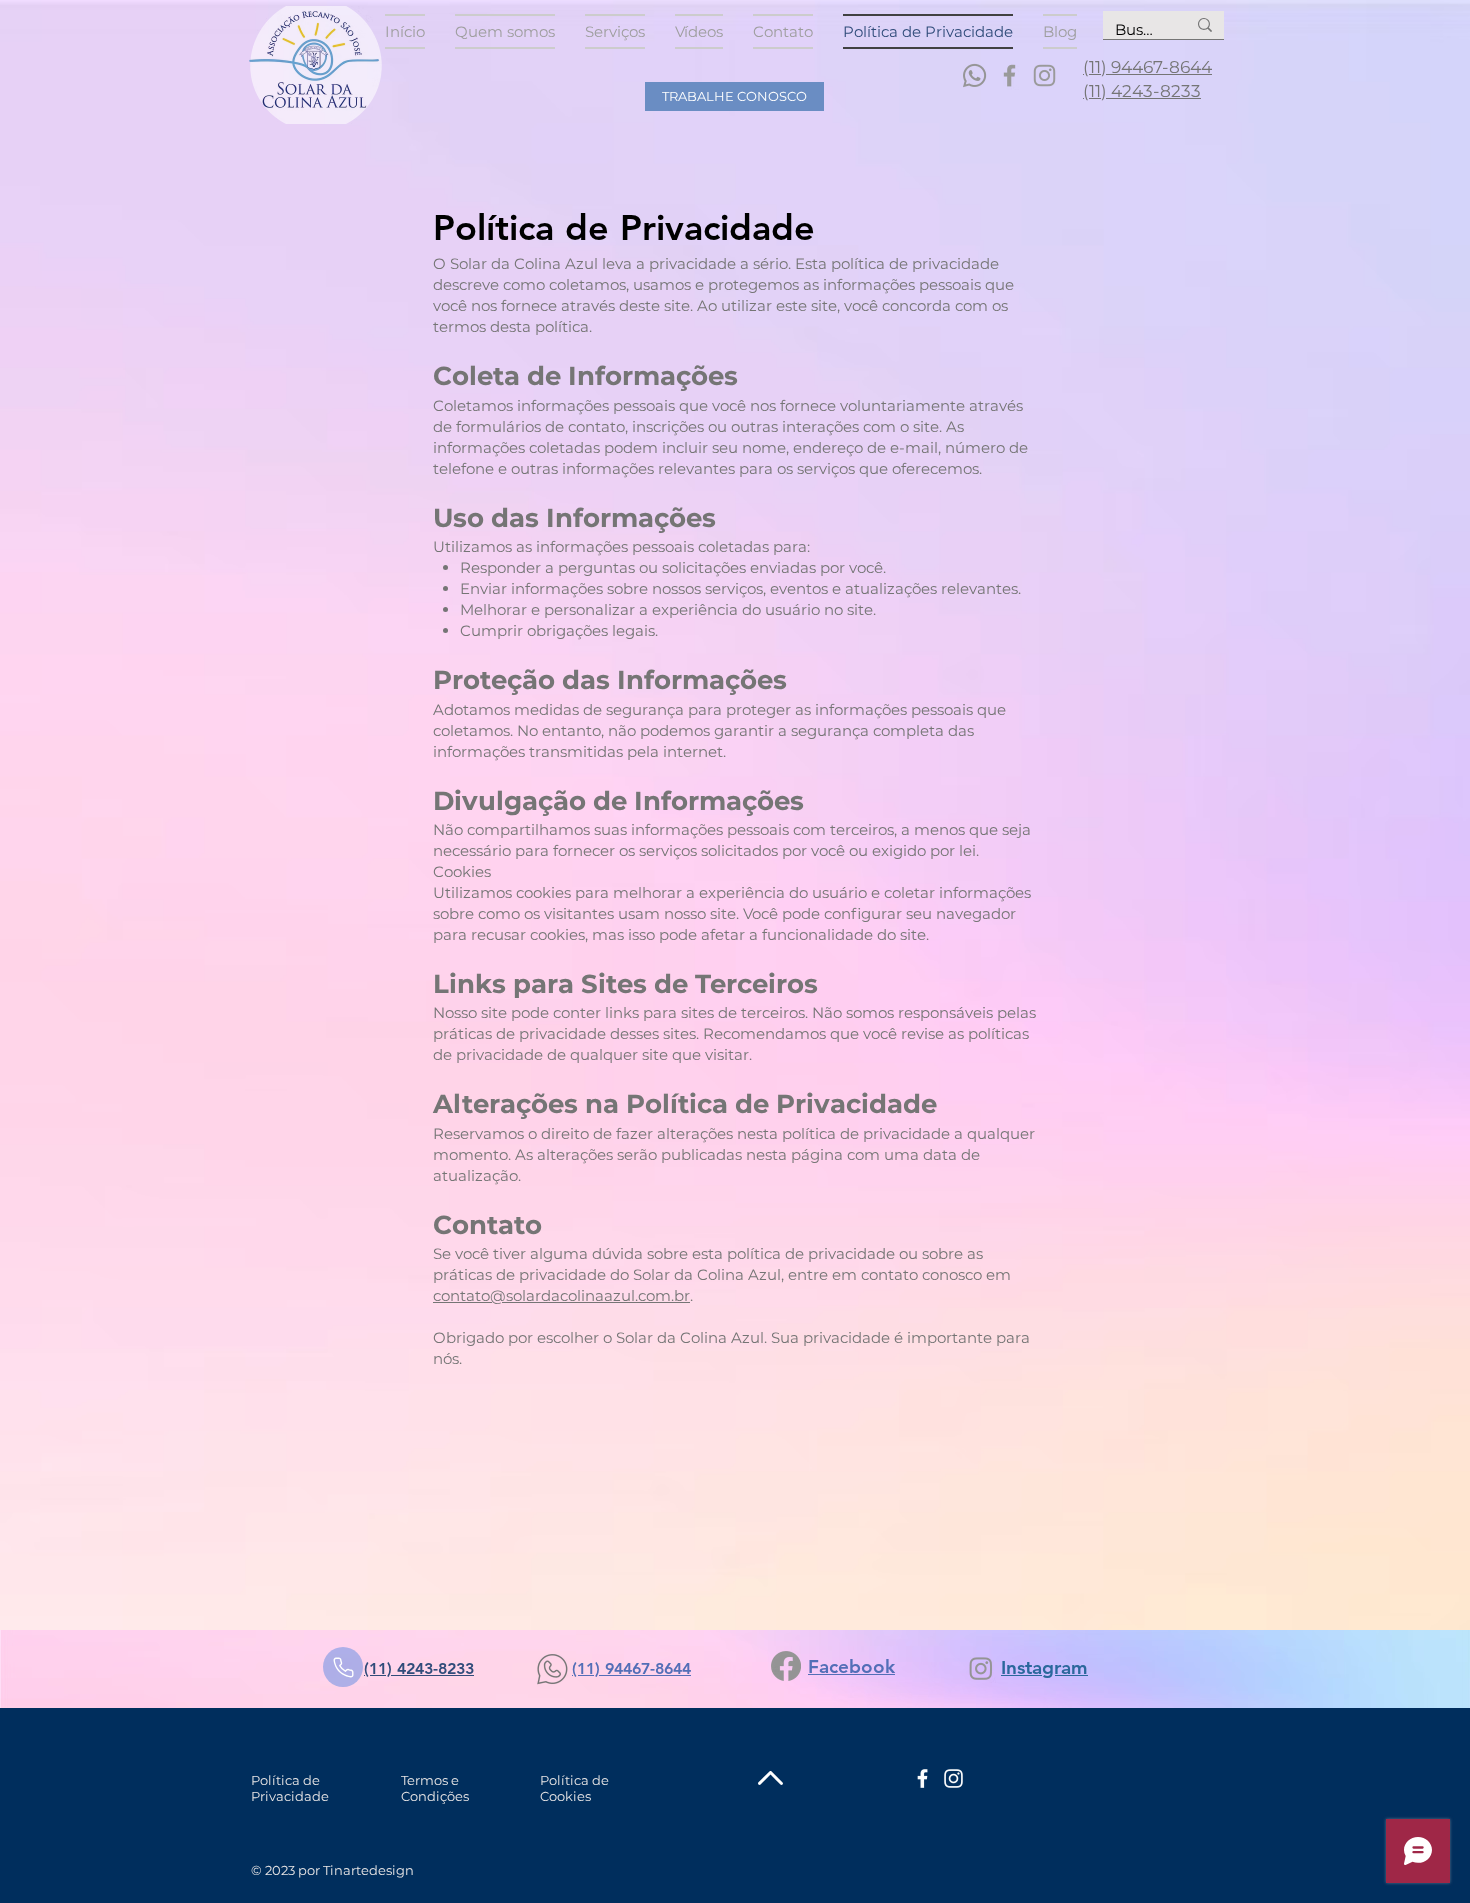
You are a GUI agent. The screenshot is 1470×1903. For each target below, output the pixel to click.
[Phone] (343, 1667)
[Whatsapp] (974, 75)
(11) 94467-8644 (1147, 67)
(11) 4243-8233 (1142, 91)
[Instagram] (1044, 75)
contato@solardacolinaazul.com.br (561, 1295)
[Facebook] (1009, 75)
